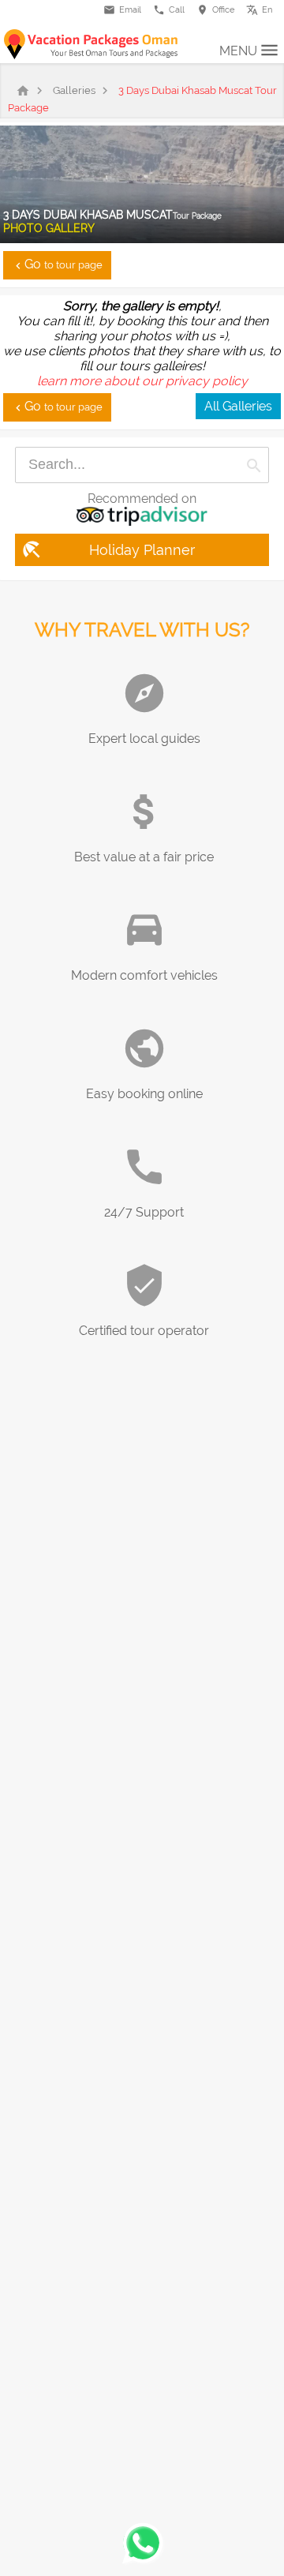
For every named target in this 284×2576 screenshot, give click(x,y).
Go (57, 264)
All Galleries (238, 406)
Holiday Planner (108, 549)
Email (122, 10)
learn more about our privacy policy (142, 381)
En (263, 8)
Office (215, 10)
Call (169, 10)
